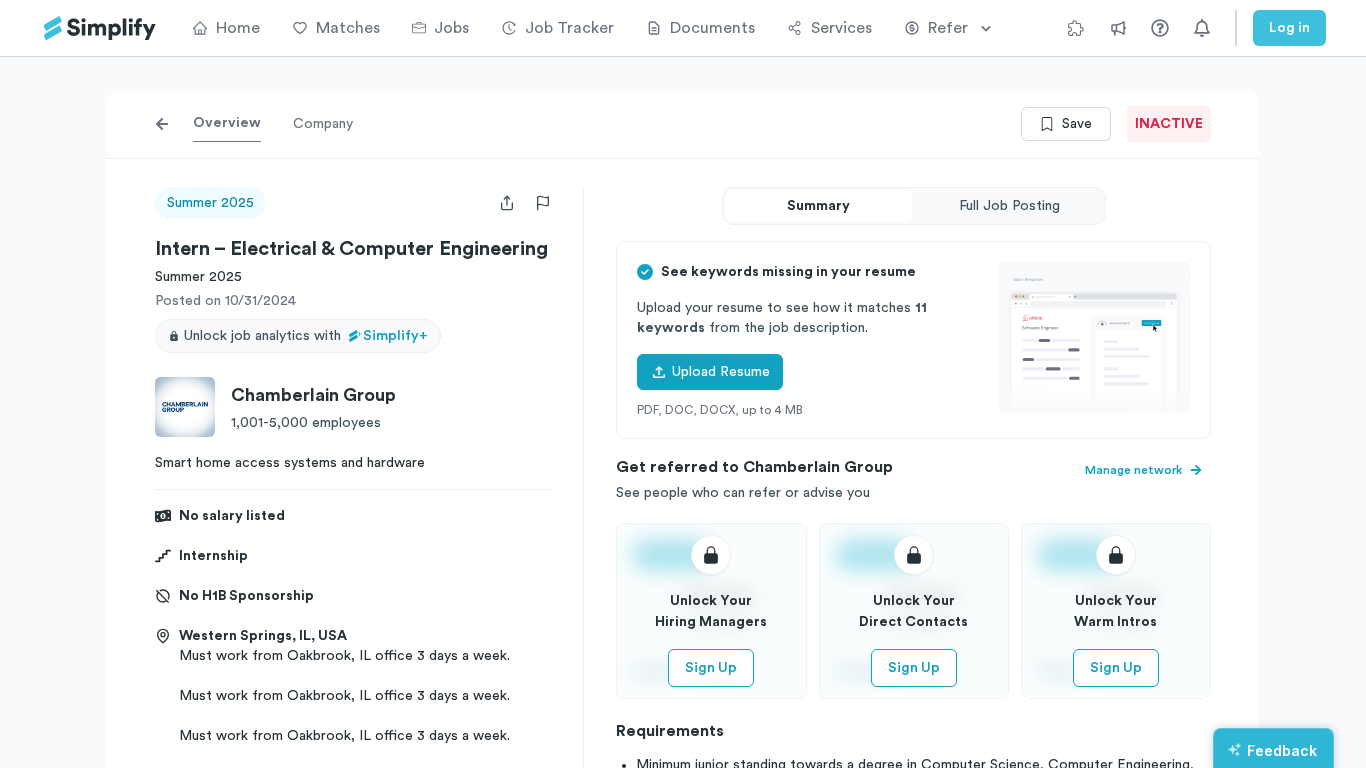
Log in (1289, 28)
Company (323, 124)
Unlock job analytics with (306, 336)
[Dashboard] (100, 28)
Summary (818, 206)
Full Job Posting (1009, 206)
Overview (227, 123)
